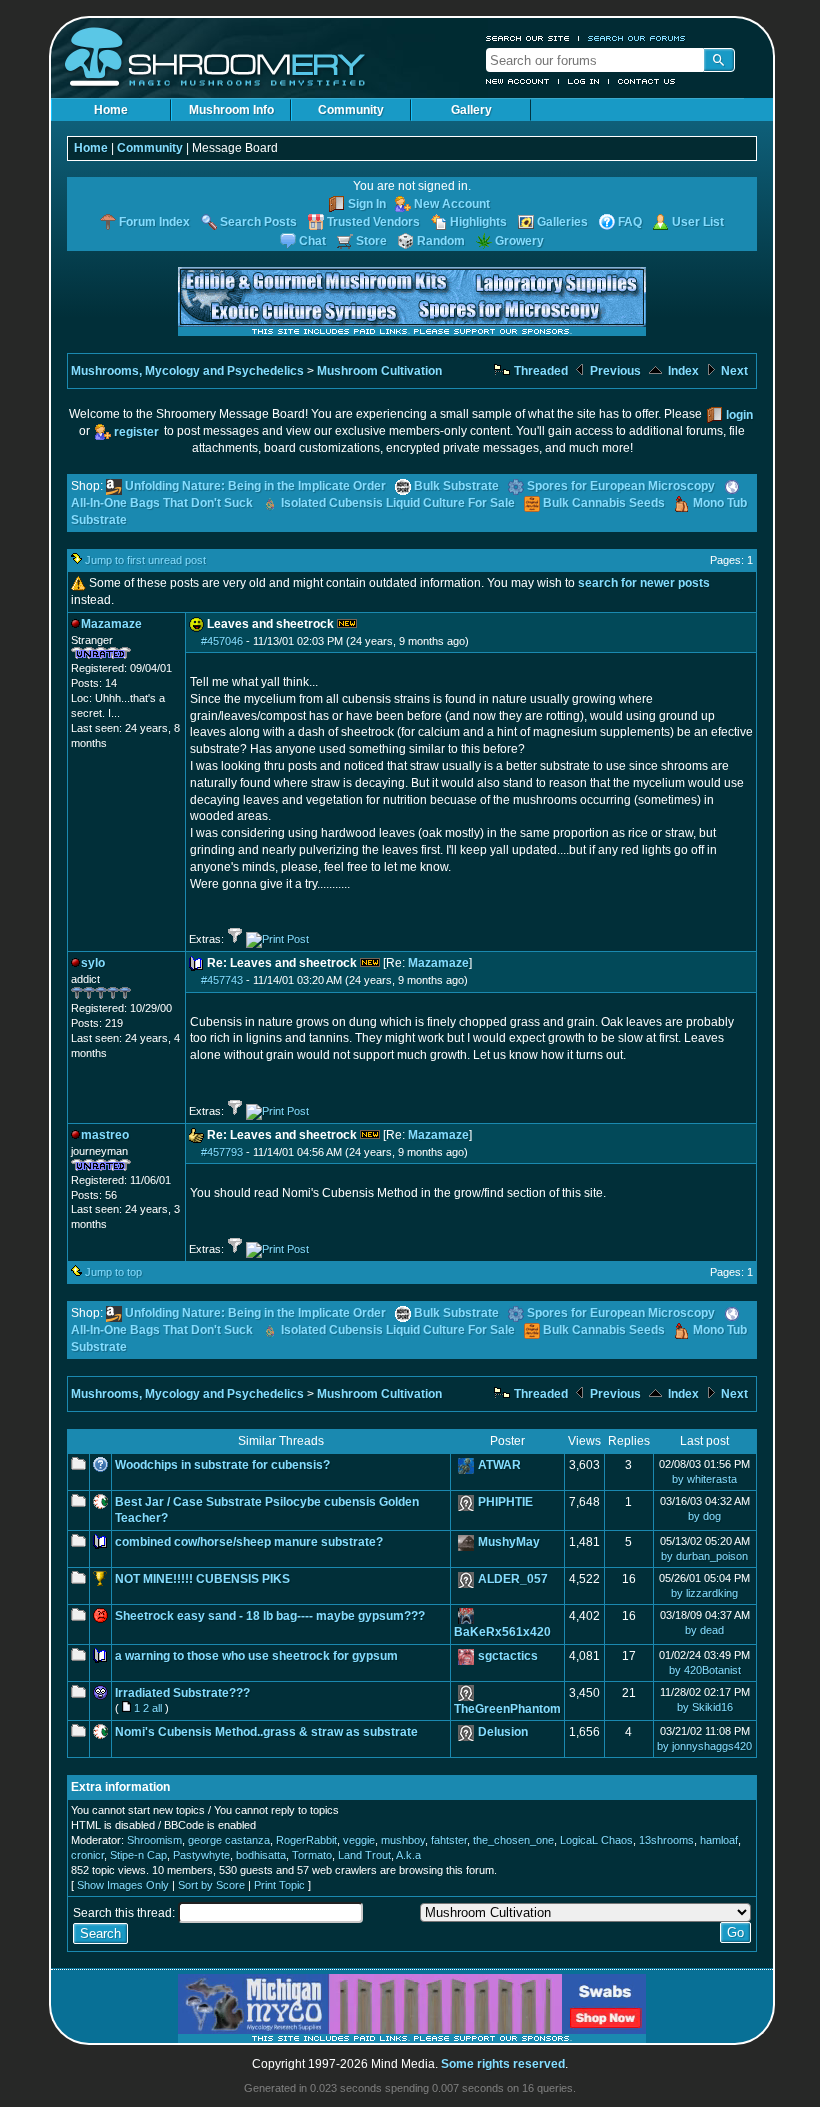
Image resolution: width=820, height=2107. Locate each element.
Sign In (367, 204)
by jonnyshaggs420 (704, 1746)
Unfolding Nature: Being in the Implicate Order (255, 486)
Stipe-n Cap (138, 1855)
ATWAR (499, 1465)
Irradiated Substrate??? (182, 1693)
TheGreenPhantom (507, 1709)
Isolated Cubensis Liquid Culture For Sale (398, 503)
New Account (518, 81)
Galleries (562, 222)
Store (371, 241)
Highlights (478, 222)
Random (441, 241)
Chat (312, 241)
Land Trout (364, 1855)
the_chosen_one (513, 1840)
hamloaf (719, 1840)
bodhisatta (261, 1855)
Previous (614, 371)
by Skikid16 (705, 1707)
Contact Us (647, 81)
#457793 (222, 1152)
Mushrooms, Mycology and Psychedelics (187, 371)
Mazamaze (438, 963)
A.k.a (408, 1855)
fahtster (449, 1840)
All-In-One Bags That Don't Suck (162, 503)
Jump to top (113, 1272)
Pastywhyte (201, 1855)
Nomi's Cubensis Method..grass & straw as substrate (266, 1732)
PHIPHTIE (505, 1502)
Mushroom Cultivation (379, 371)
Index (682, 371)
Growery (519, 241)
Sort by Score (211, 1885)
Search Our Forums (637, 38)
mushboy (403, 1840)
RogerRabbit (306, 1840)
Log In (584, 81)
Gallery (471, 110)
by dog (704, 1516)
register (136, 432)
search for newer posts (644, 583)
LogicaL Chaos (596, 1840)
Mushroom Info (231, 110)
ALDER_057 (513, 1579)
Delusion (503, 1732)
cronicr (87, 1855)
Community (351, 110)
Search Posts (258, 222)
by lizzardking (704, 1593)
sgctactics (508, 1656)
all (157, 1708)
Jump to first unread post (145, 560)
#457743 (222, 980)
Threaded (539, 371)
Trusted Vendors (373, 222)
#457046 (222, 641)
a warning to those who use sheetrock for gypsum (256, 1656)
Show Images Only (123, 1885)
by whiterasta (704, 1479)
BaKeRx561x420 (502, 1632)
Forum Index (154, 222)
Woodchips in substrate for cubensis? (222, 1465)
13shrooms (666, 1840)
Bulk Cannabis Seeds (604, 503)
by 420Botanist (705, 1670)
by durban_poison (704, 1556)
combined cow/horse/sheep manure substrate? (249, 1542)
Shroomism (154, 1840)
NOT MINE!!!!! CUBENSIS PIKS (202, 1579)
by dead (704, 1630)
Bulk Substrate (456, 486)
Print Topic (279, 1885)
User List (698, 222)
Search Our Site (528, 38)
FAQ (630, 222)
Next (733, 371)
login (739, 415)
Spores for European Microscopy (621, 486)
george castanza (229, 1840)
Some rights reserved (503, 2064)
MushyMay (509, 1542)
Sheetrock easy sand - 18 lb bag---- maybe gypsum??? (270, 1616)
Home (111, 110)
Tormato (312, 1855)
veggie (359, 1840)
